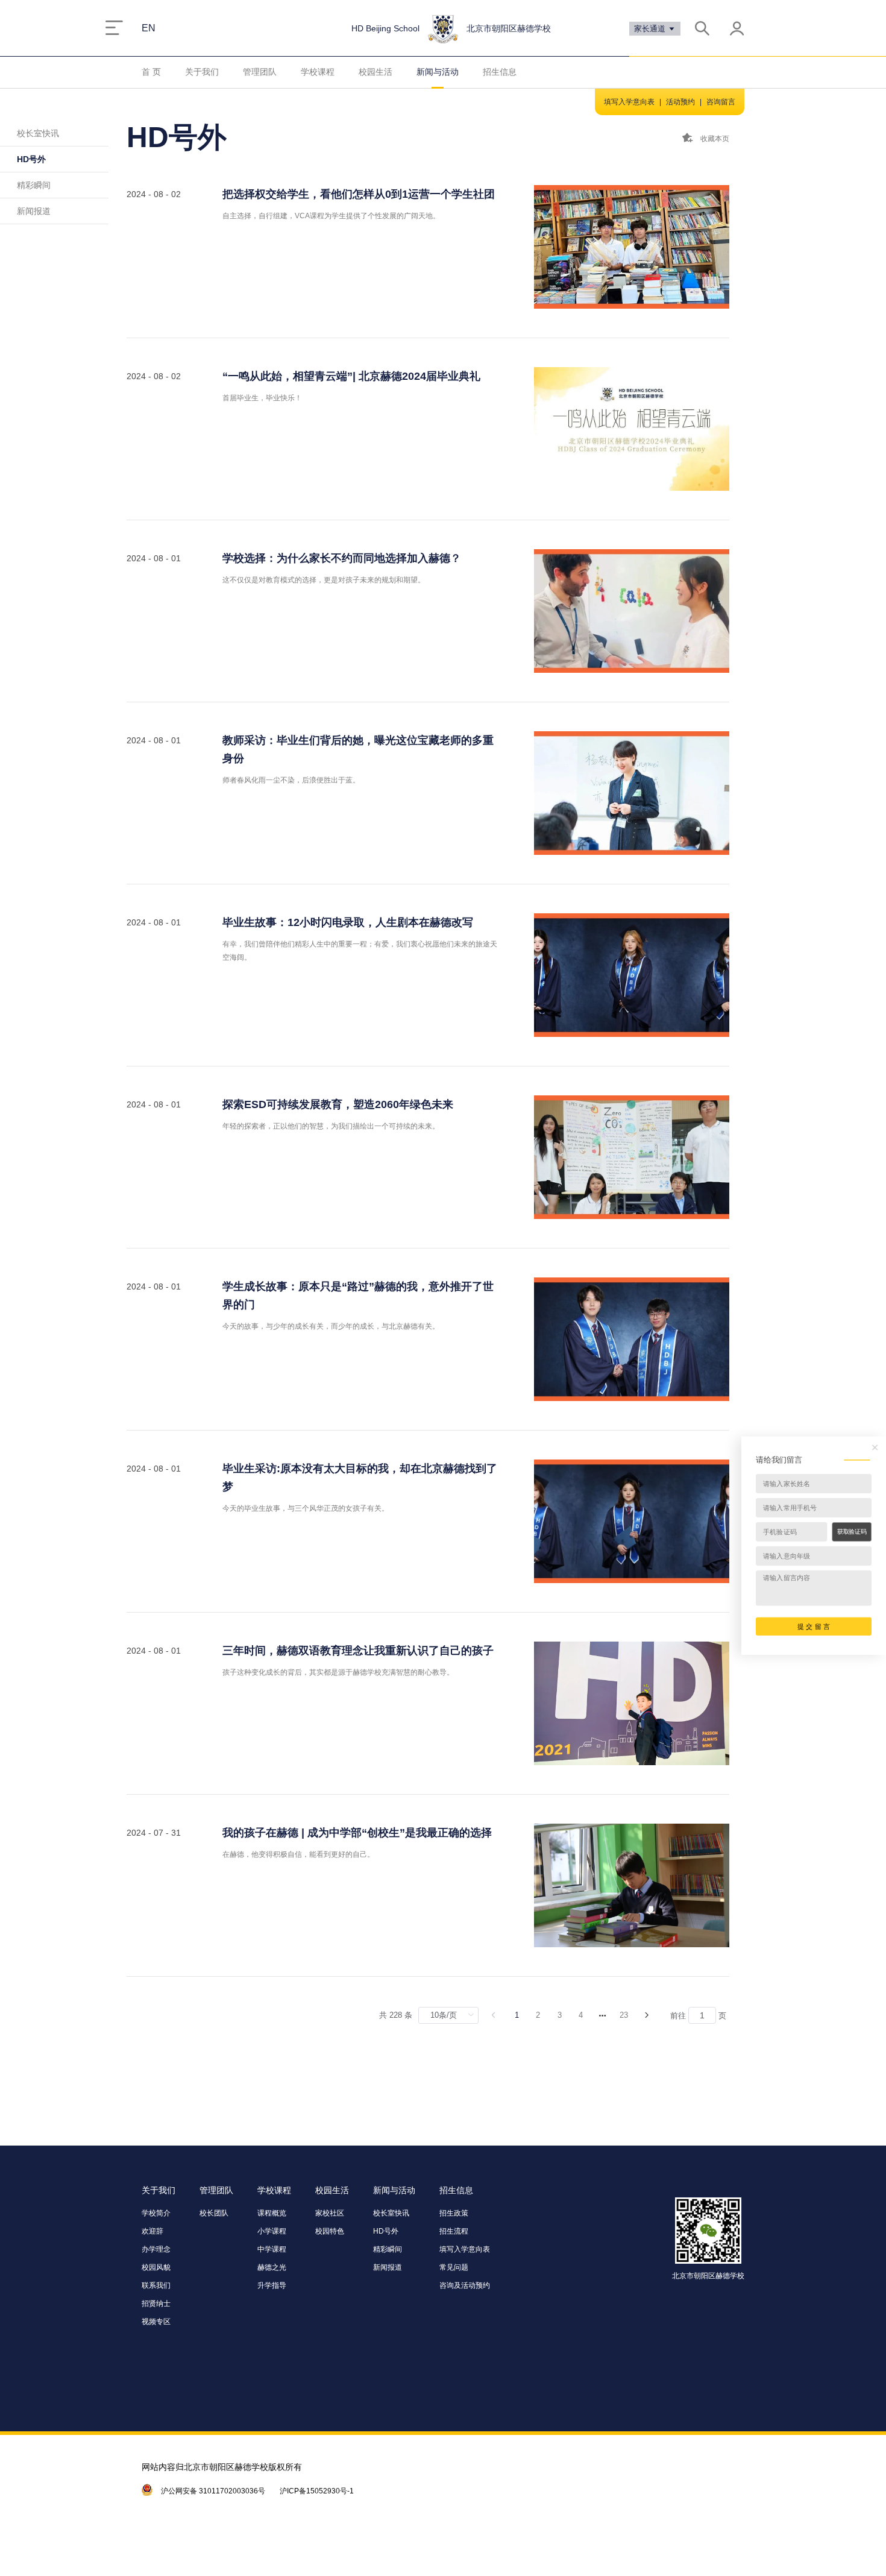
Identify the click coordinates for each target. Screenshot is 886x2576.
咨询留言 (721, 102)
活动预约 (680, 102)
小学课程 (272, 2231)
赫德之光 (272, 2267)
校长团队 (214, 2213)
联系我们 (156, 2285)
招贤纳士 (156, 2304)
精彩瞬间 (34, 185)
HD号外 (31, 159)
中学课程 (272, 2249)
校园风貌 (156, 2267)
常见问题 (454, 2267)
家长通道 (651, 29)
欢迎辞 (152, 2231)
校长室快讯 (38, 133)
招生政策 (454, 2213)
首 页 (151, 72)
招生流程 (454, 2231)
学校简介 (156, 2213)
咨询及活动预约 (465, 2285)
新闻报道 (34, 211)
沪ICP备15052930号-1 (317, 2491)
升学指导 (272, 2285)
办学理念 (156, 2249)
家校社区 (330, 2213)
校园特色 (330, 2231)
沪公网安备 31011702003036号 (213, 2491)
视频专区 (156, 2322)
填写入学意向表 (629, 102)
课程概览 (272, 2213)
